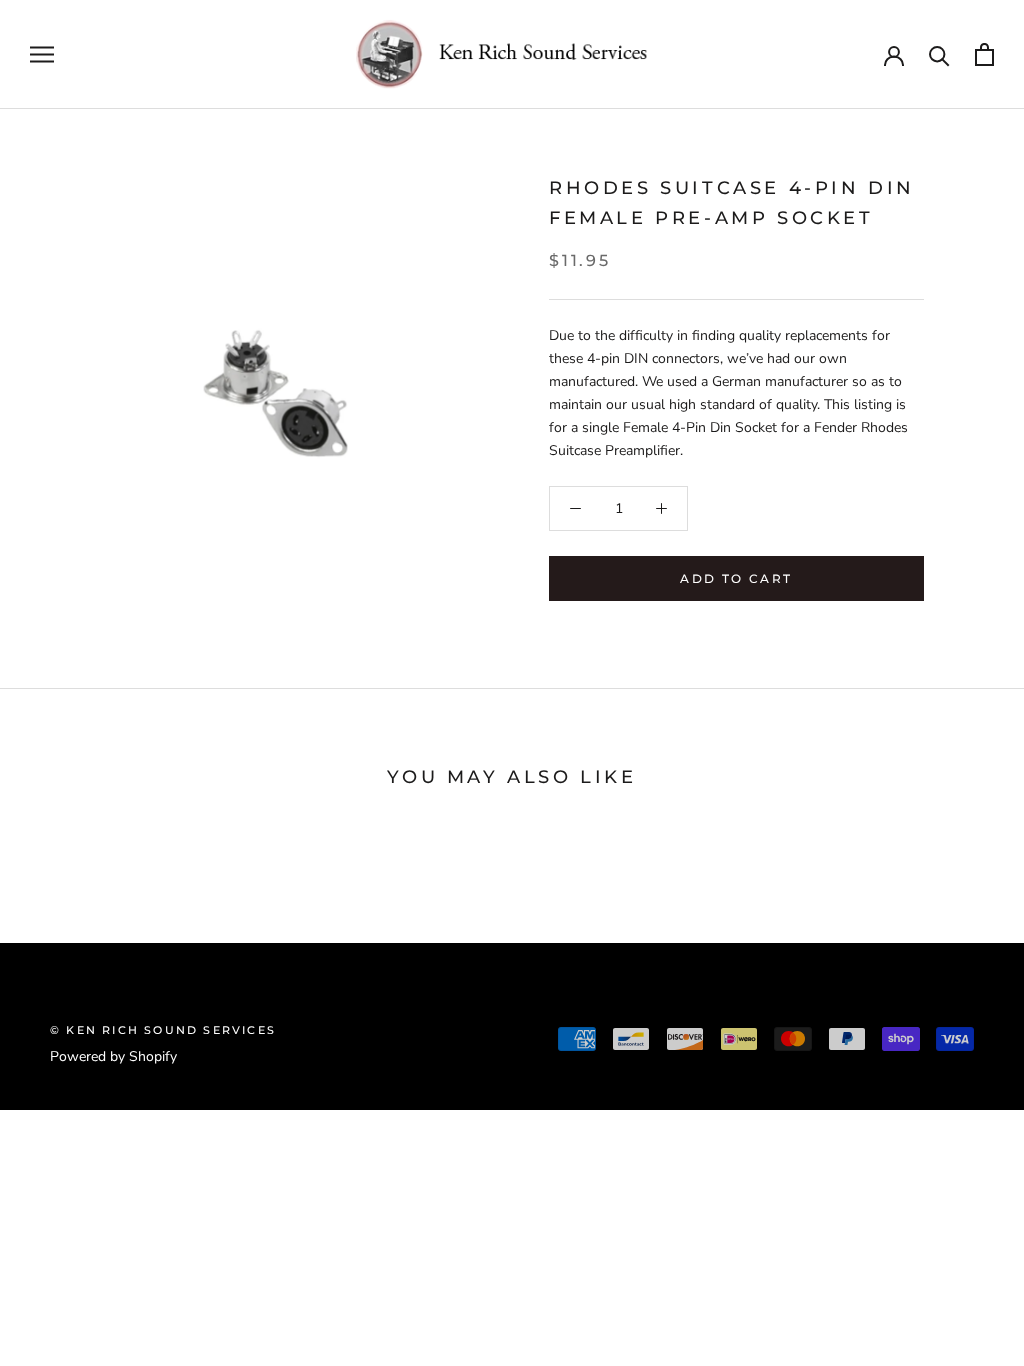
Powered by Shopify (113, 1056)
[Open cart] (984, 54)
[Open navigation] (42, 54)
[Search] (939, 54)
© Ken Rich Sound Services (163, 1030)
